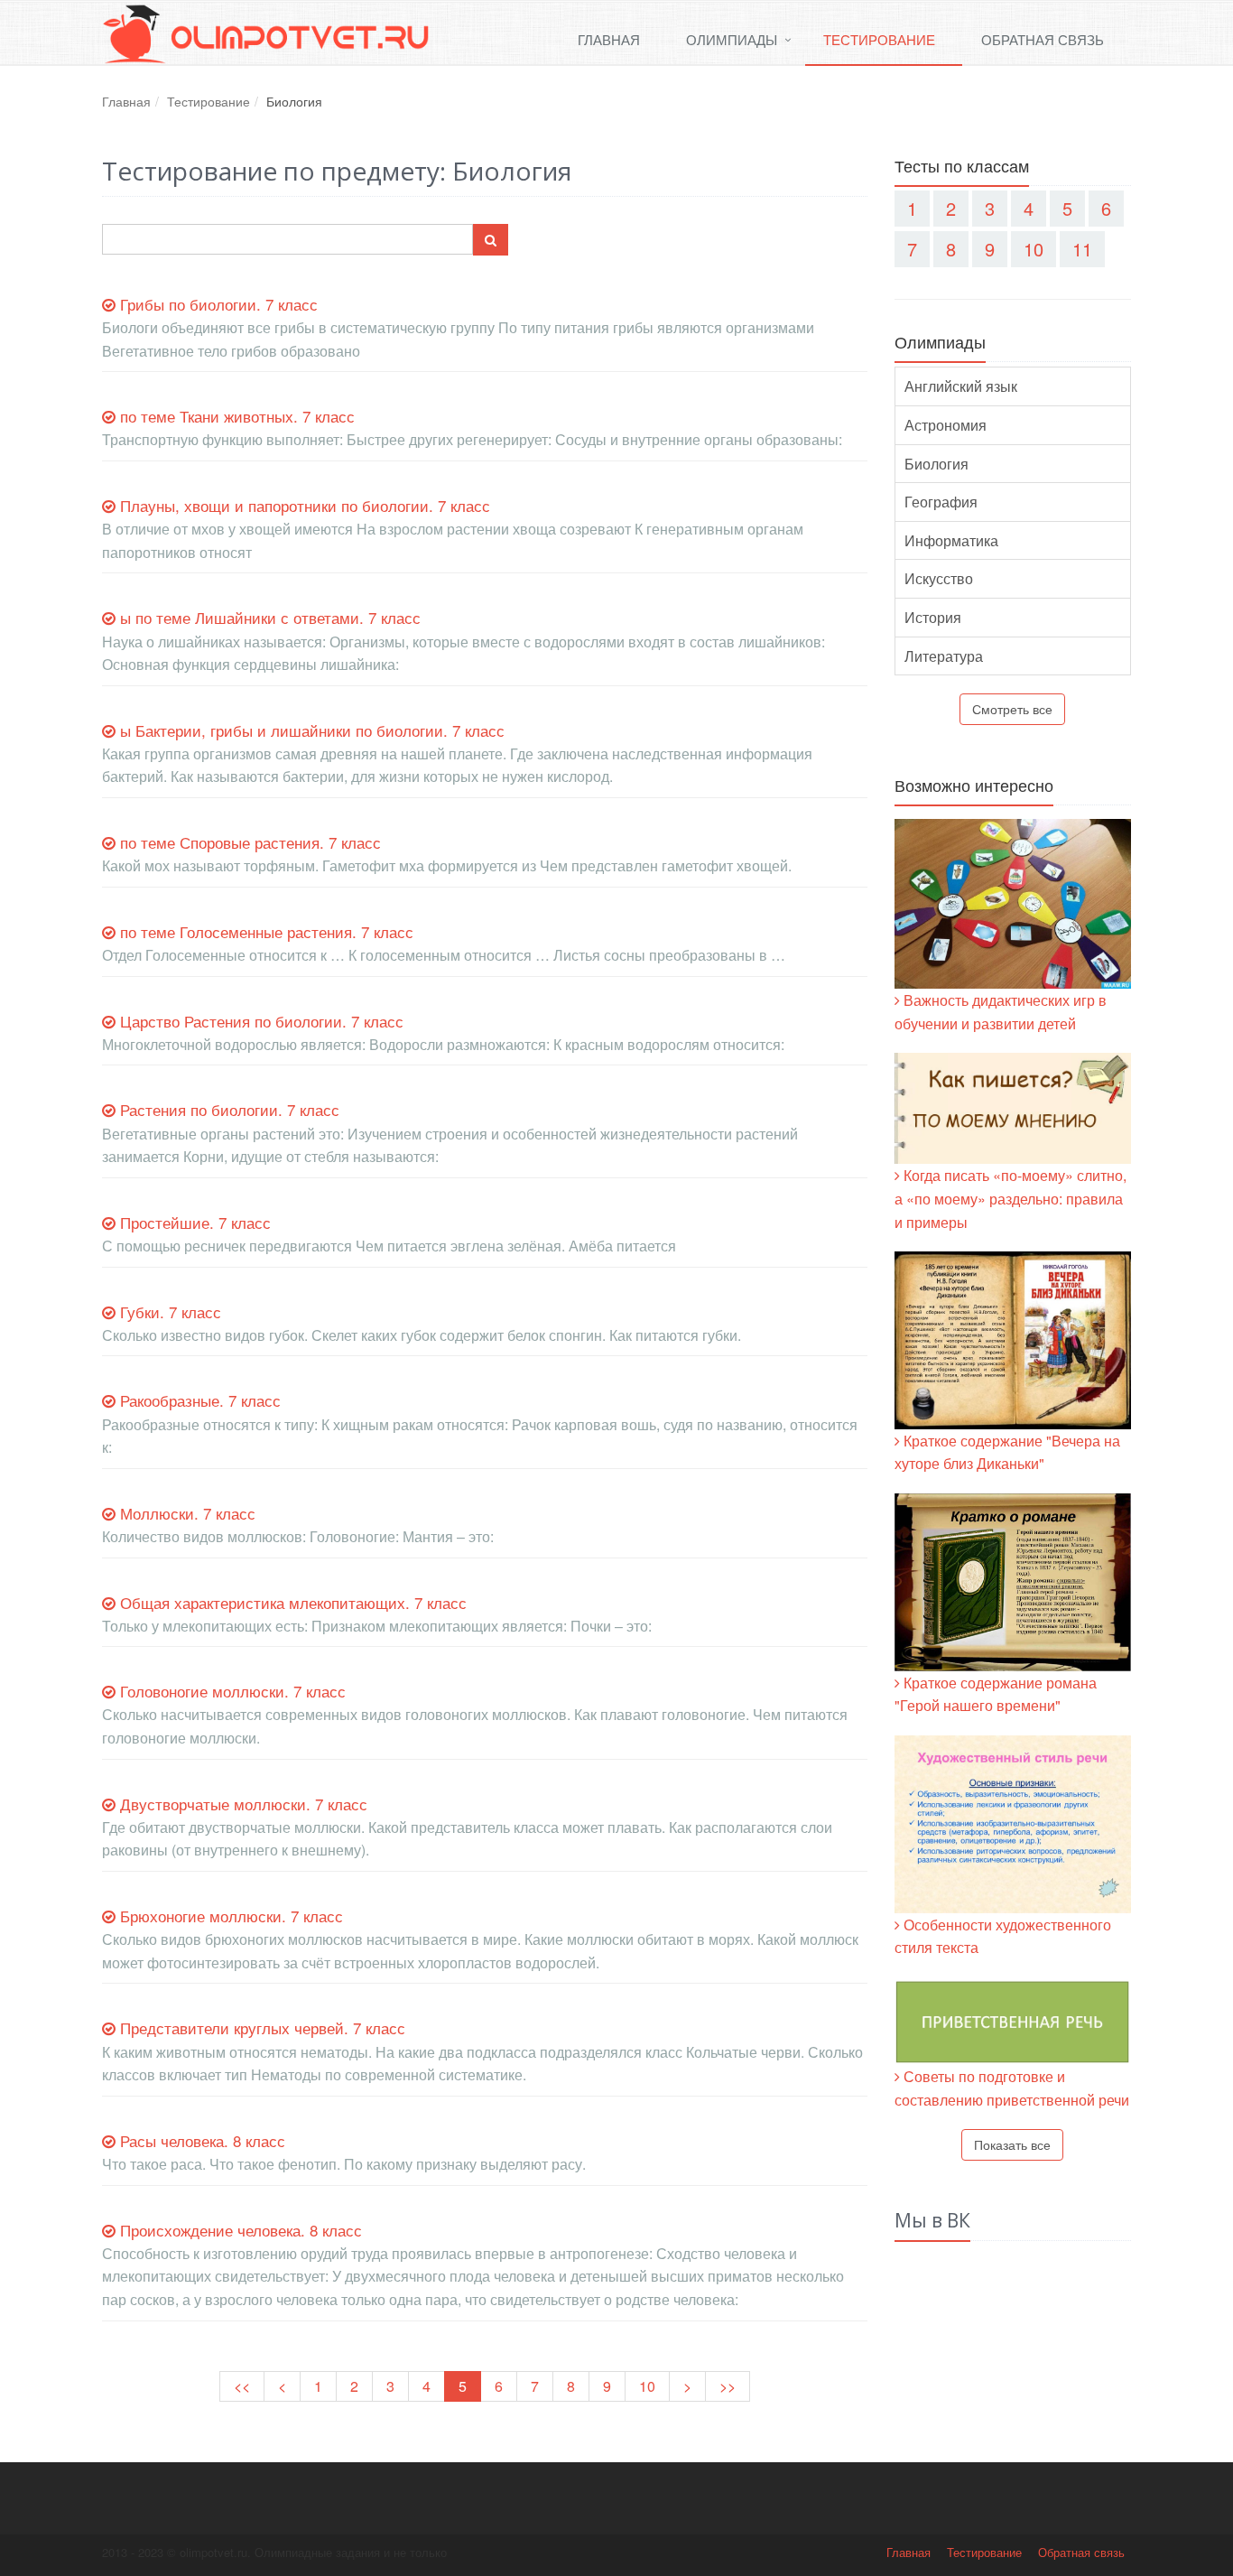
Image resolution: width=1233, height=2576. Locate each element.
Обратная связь (1043, 39)
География (941, 502)
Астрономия (946, 425)
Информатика (951, 540)
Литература (944, 656)
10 (647, 2386)
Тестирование (879, 39)
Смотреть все (1012, 709)
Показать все (1012, 2144)
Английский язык (961, 386)
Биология (936, 464)
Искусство (939, 578)
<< (242, 2386)
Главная (609, 39)
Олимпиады (732, 39)
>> (728, 2386)
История (933, 617)
